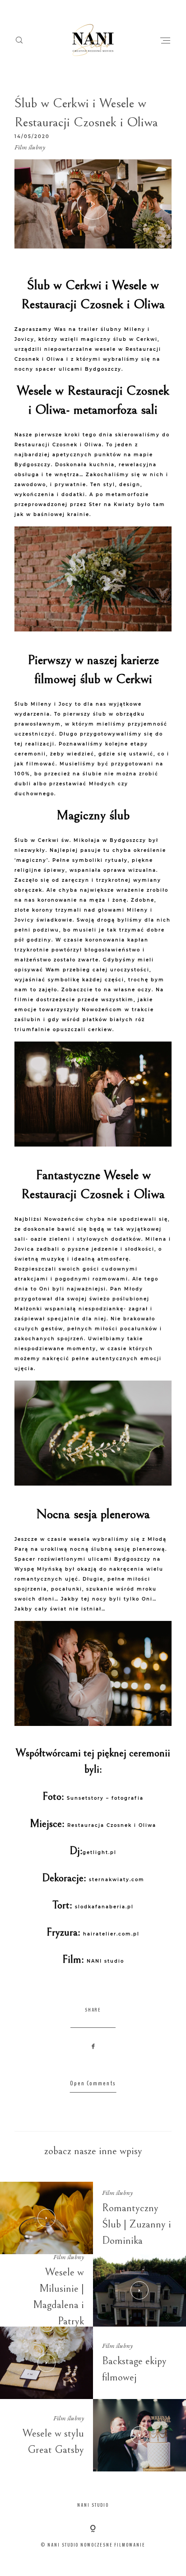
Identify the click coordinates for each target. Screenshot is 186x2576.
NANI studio (105, 1961)
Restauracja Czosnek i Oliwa (112, 1825)
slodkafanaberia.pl (104, 1907)
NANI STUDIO (93, 2505)
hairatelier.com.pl (111, 1934)
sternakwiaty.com (117, 1880)
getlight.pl (100, 1852)
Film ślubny (30, 147)
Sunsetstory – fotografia (105, 1798)
